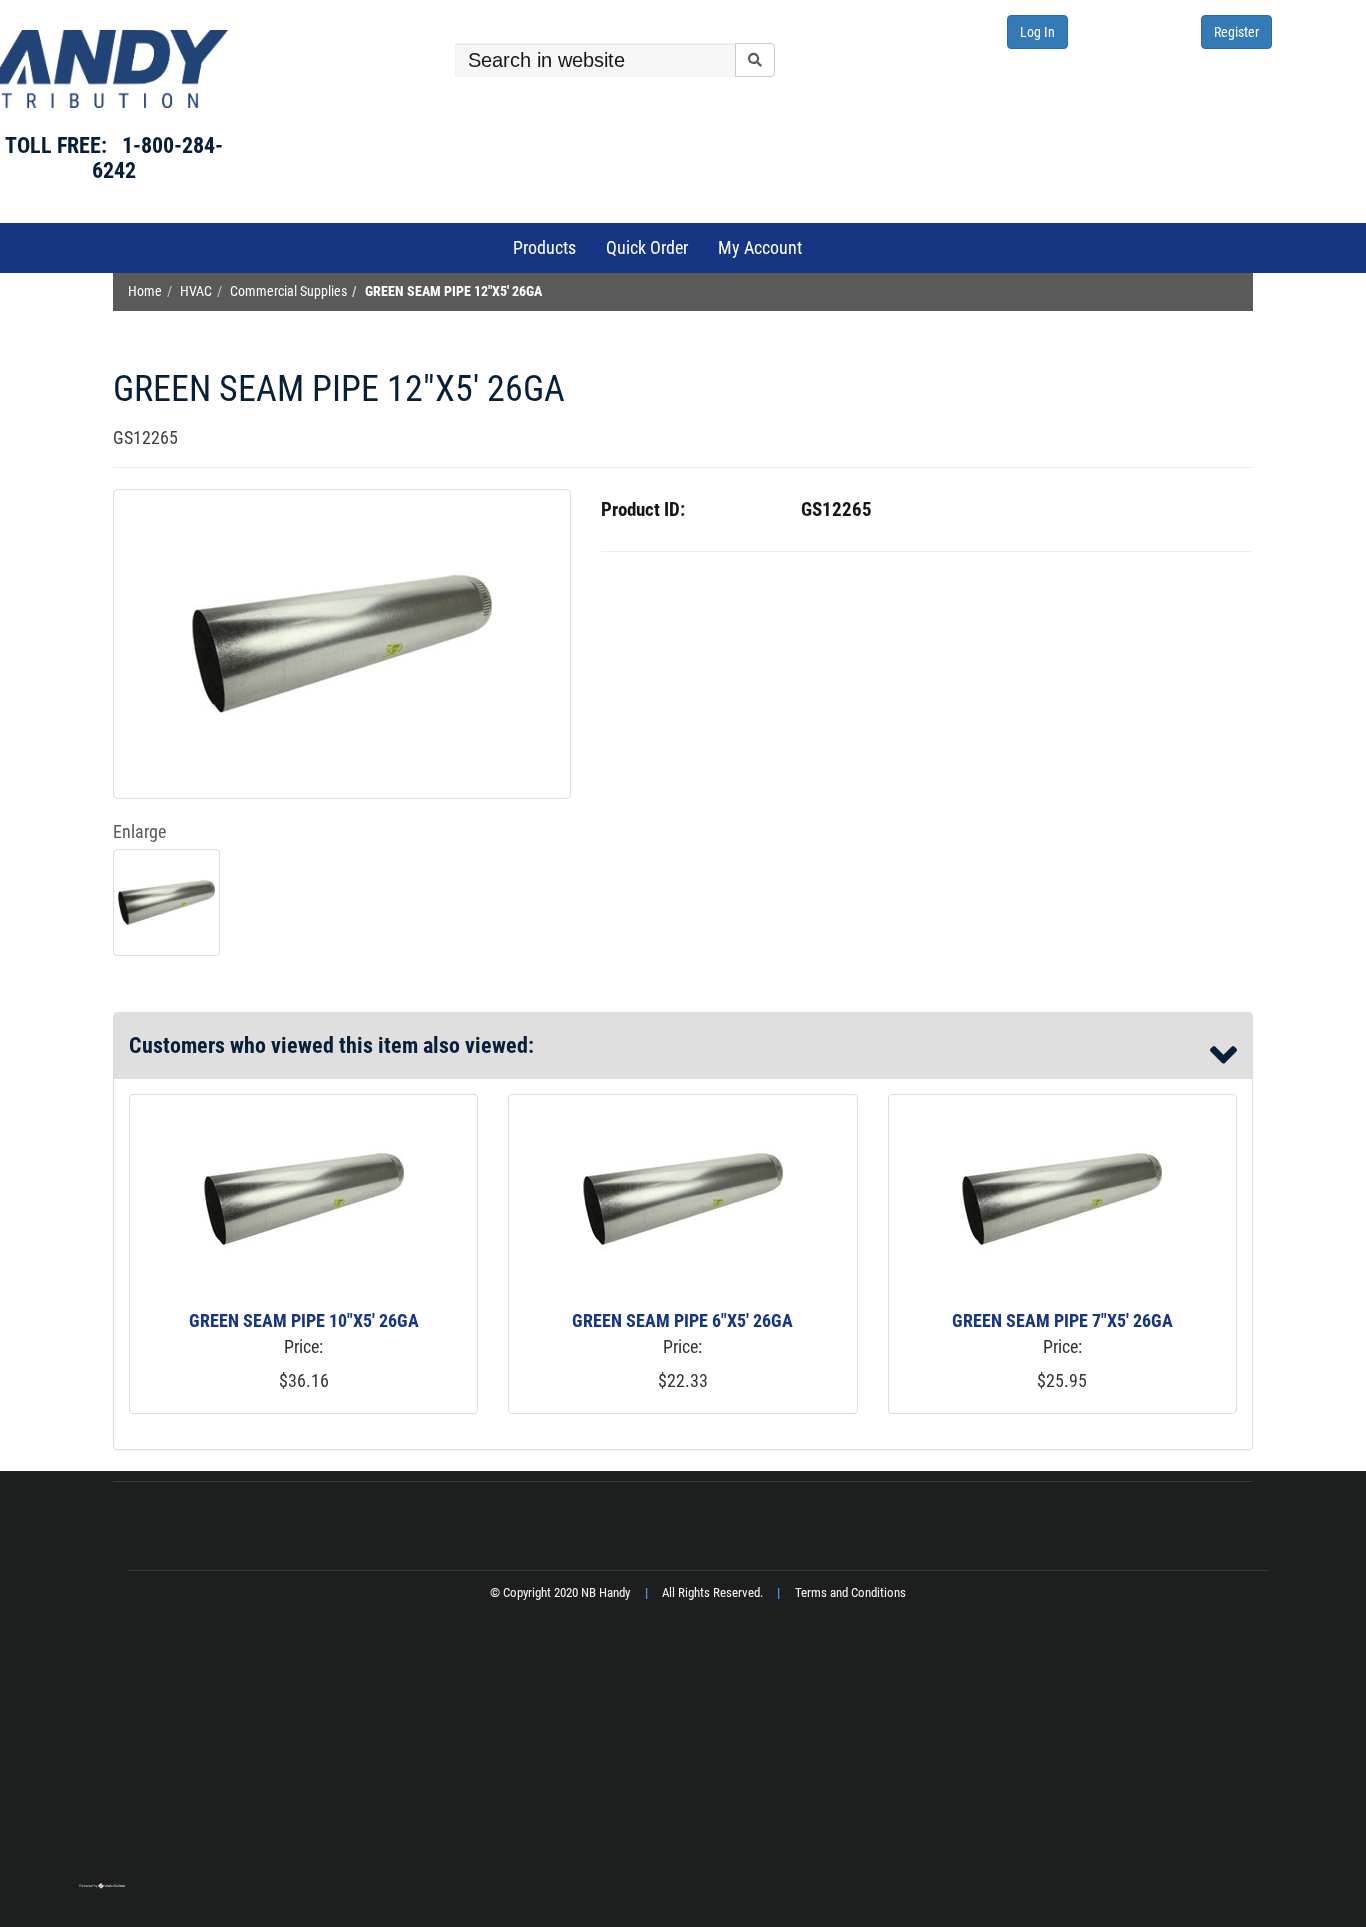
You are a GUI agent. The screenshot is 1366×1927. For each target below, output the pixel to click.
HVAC (196, 291)
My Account (760, 247)
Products (544, 247)
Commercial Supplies (288, 291)
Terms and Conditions (850, 1592)
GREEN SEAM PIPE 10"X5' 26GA (304, 1320)
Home (145, 291)
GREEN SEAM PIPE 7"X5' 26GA (1062, 1320)
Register (1236, 32)
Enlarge (139, 831)
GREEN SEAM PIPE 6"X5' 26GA (682, 1320)
